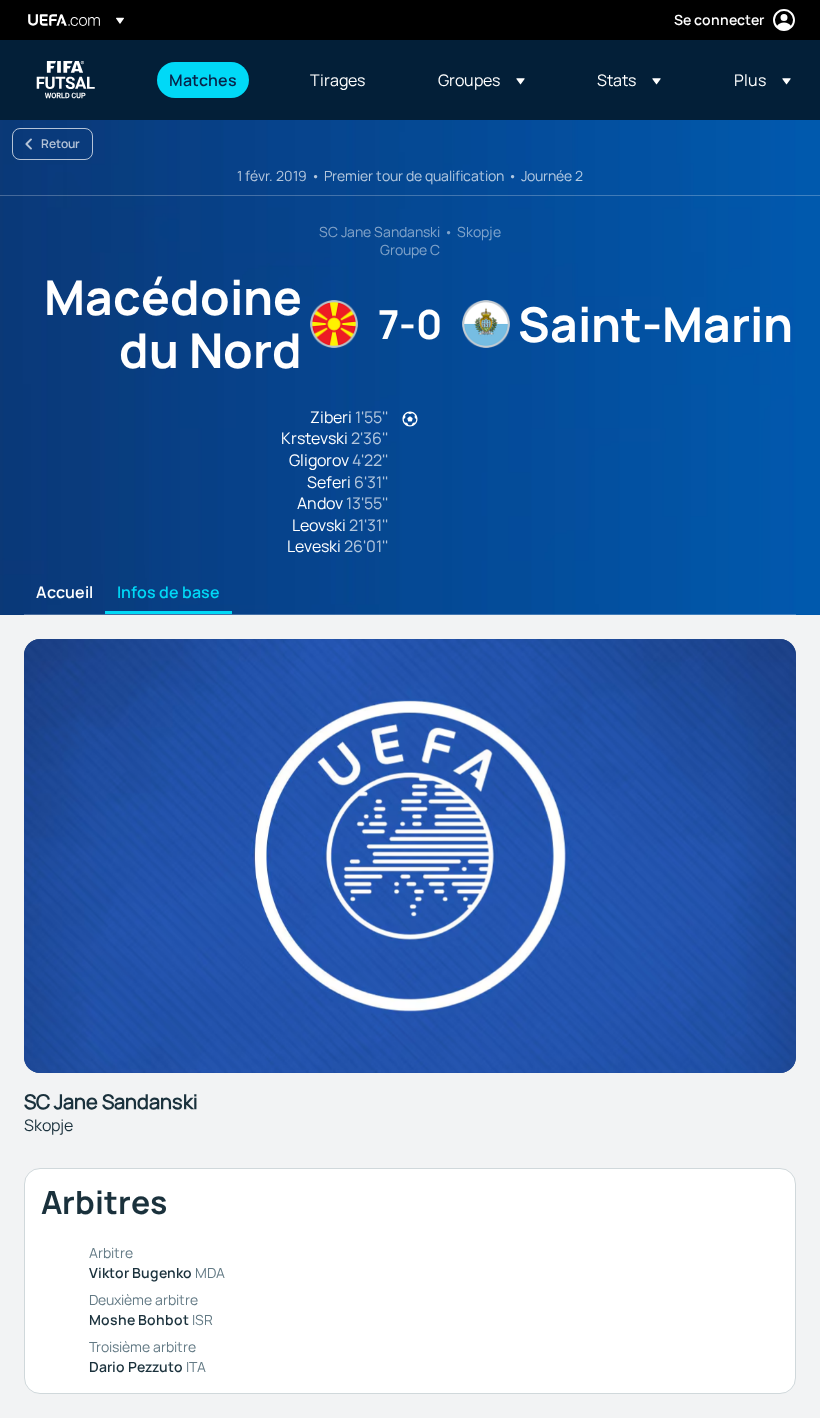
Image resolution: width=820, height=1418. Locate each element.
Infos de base (168, 593)
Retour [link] (60, 143)
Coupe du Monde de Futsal (66, 80)
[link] (203, 80)
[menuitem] (214, 80)
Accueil (64, 593)
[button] (481, 80)
